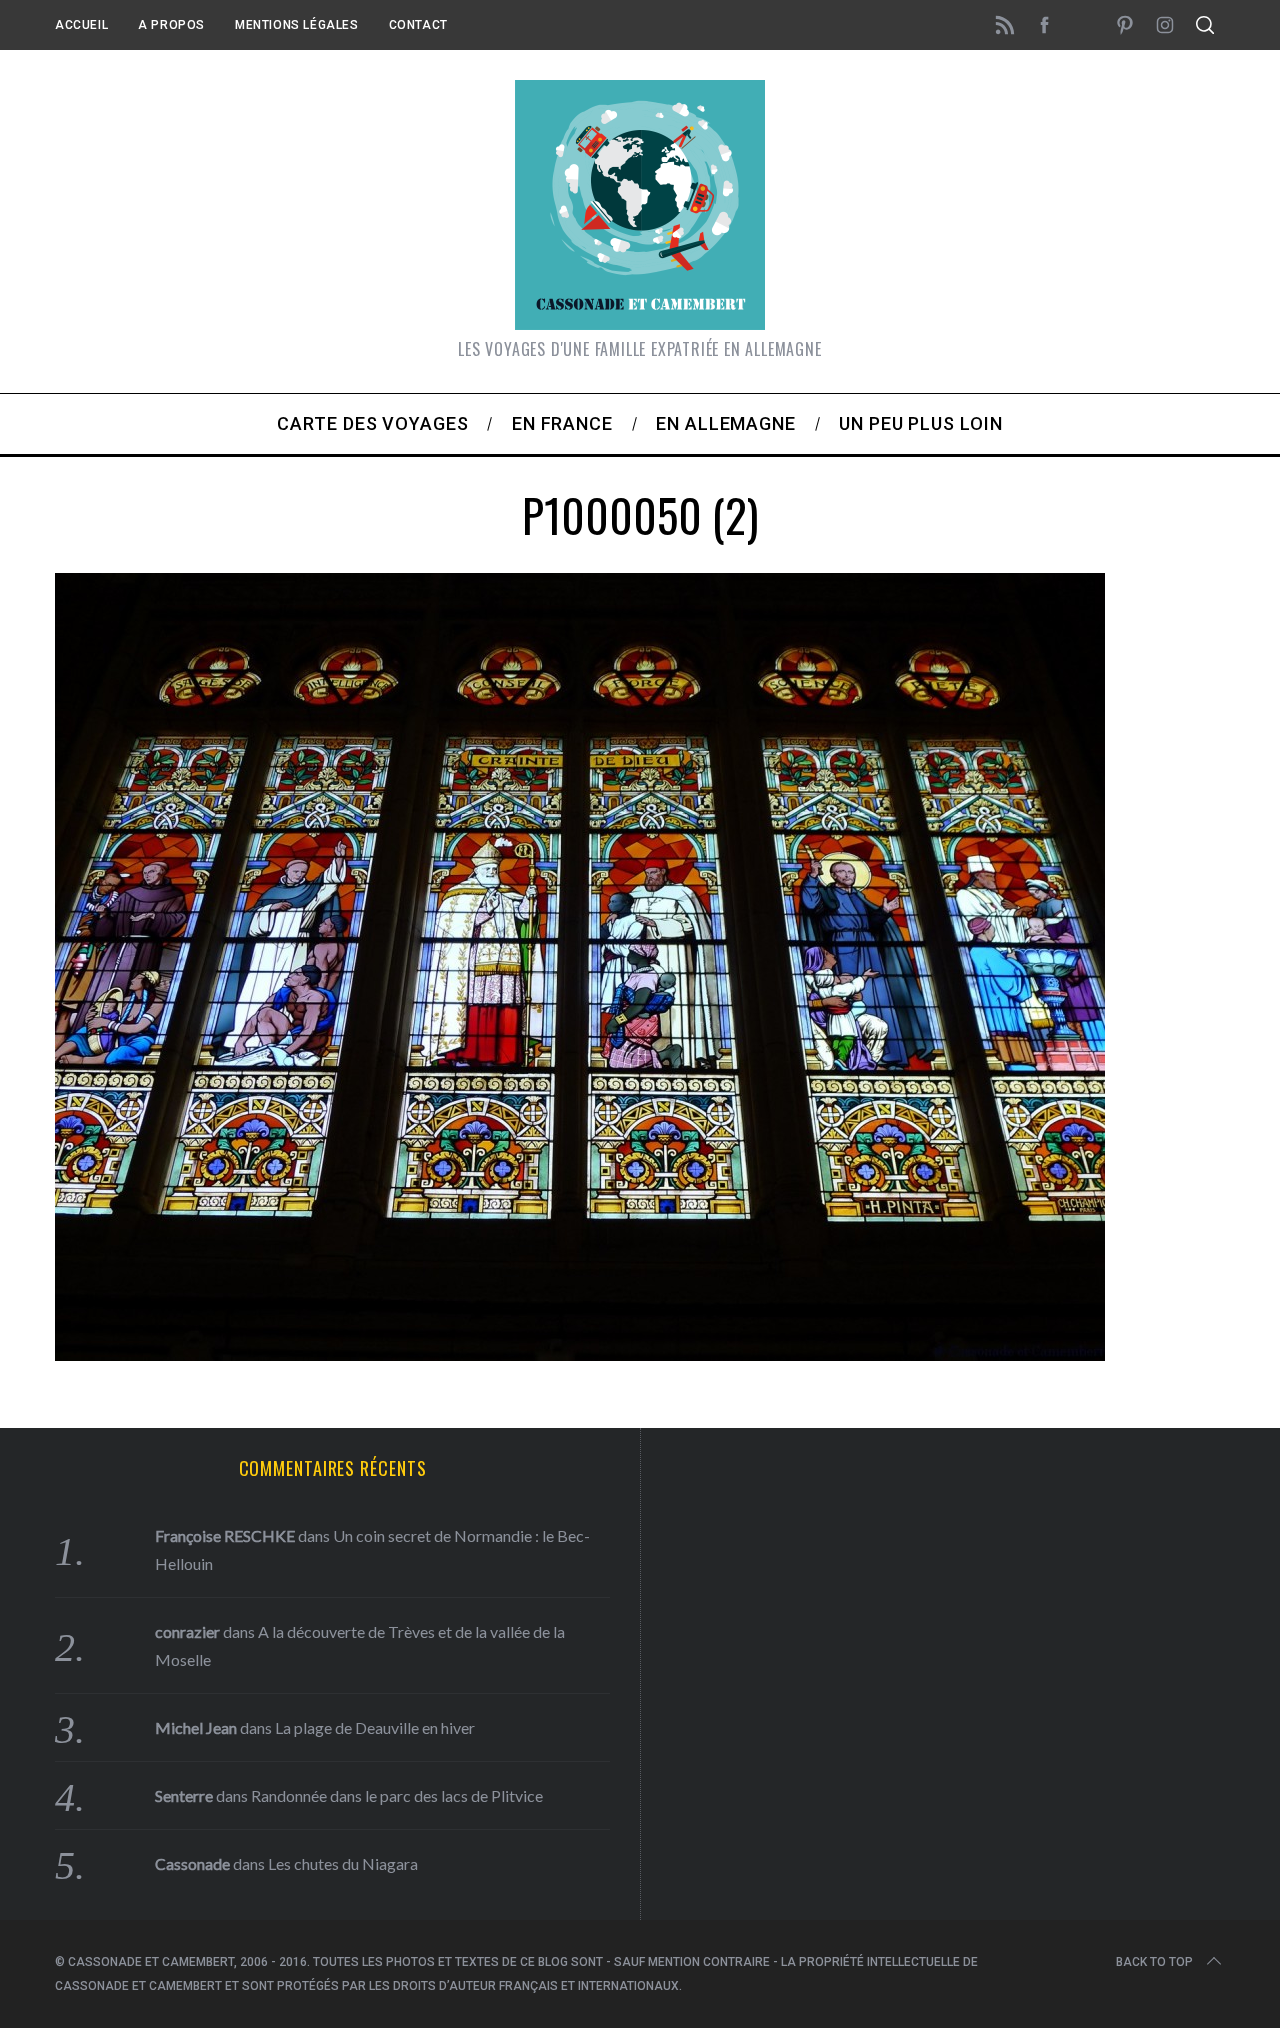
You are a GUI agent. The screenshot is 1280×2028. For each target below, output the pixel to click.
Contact (418, 25)
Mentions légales (297, 25)
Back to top (1154, 1962)
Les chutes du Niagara (343, 1863)
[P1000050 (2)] (580, 1354)
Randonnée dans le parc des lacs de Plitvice (397, 1795)
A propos (171, 25)
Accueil (81, 25)
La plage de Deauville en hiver (375, 1727)
